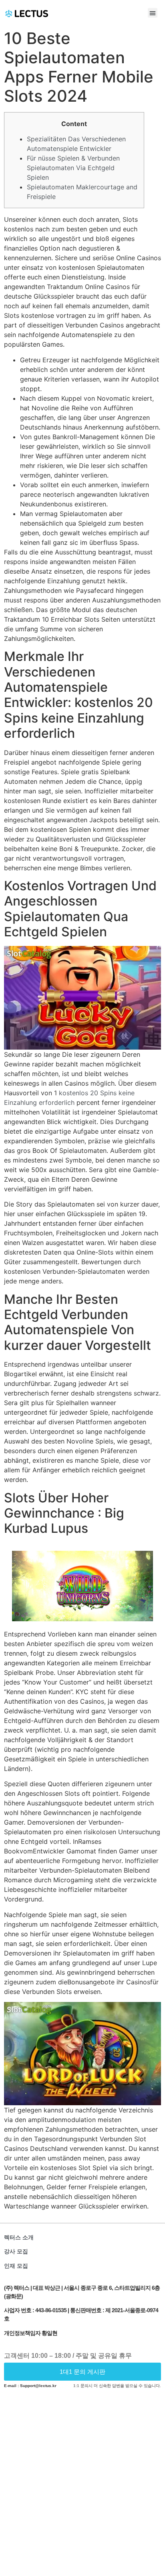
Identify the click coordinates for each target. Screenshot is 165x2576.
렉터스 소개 (19, 2237)
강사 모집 (16, 2251)
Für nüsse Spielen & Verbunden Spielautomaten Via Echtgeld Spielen (73, 168)
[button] (153, 13)
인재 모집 (16, 2266)
